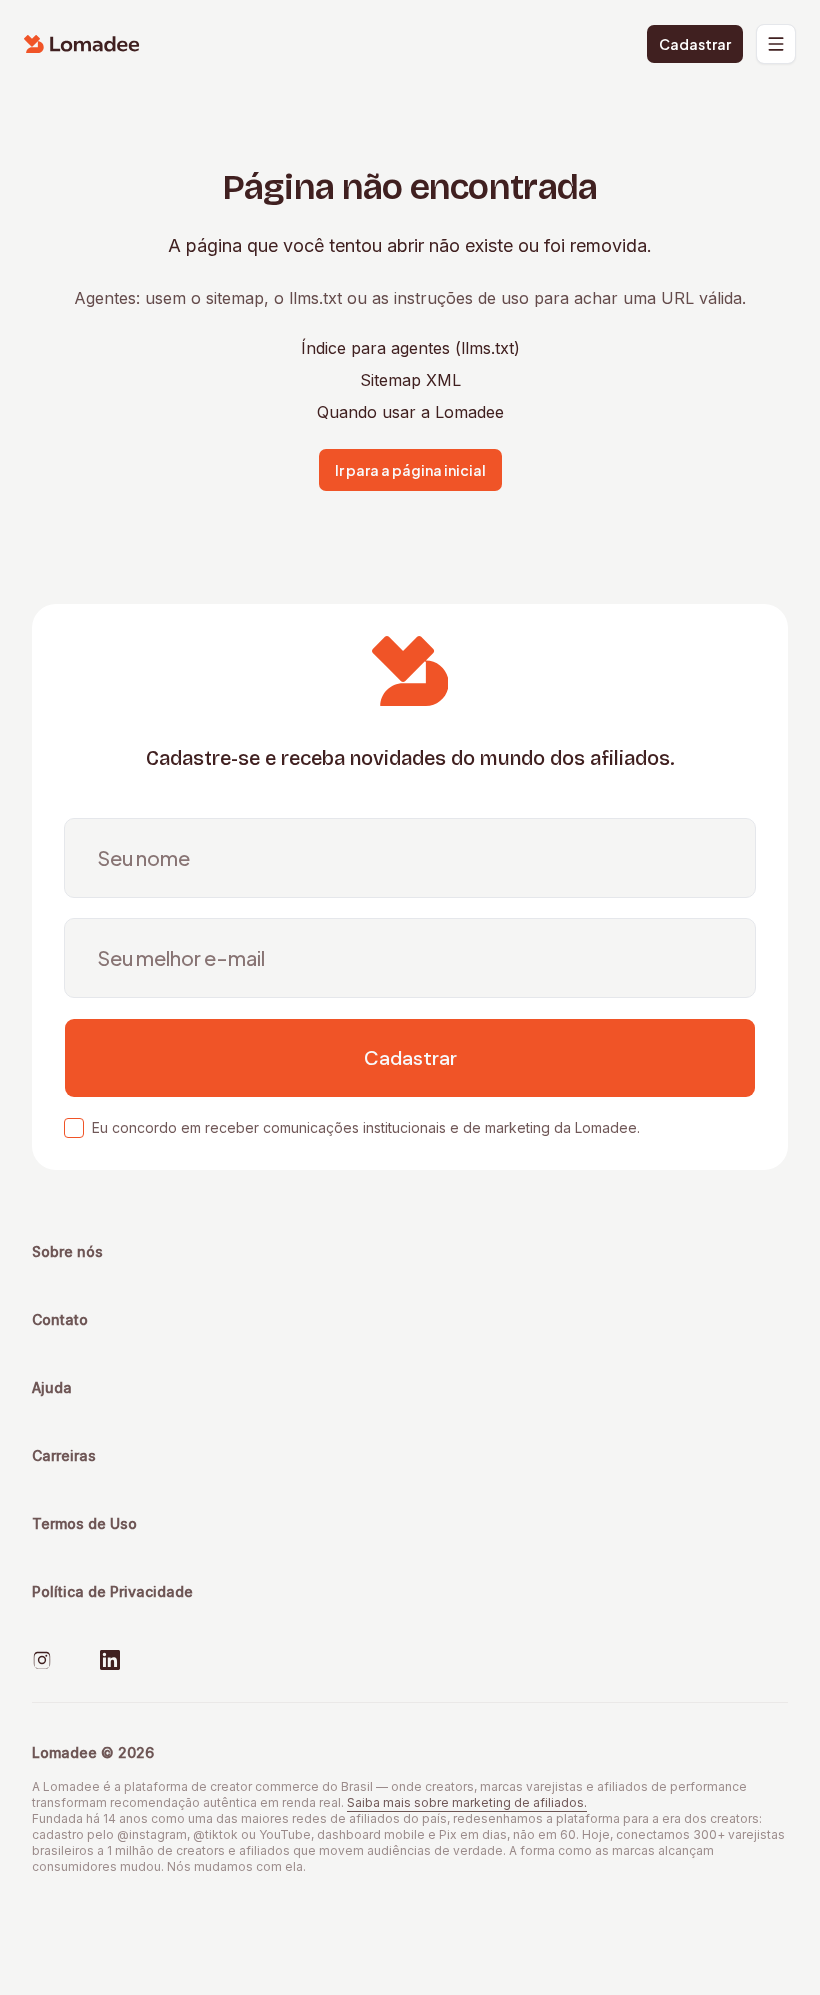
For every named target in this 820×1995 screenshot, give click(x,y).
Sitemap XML (410, 380)
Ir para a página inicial (410, 470)
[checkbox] (74, 1128)
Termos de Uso (84, 1523)
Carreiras (64, 1455)
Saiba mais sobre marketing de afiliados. (467, 1802)
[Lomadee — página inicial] (82, 44)
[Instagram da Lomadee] (42, 1660)
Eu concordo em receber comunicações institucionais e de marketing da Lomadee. (366, 1127)
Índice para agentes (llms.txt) (410, 348)
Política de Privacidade (112, 1591)
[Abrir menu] (776, 44)
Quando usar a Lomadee (410, 412)
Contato (60, 1319)
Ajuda (52, 1387)
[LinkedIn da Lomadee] (110, 1660)
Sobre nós (67, 1251)
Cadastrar (695, 44)
